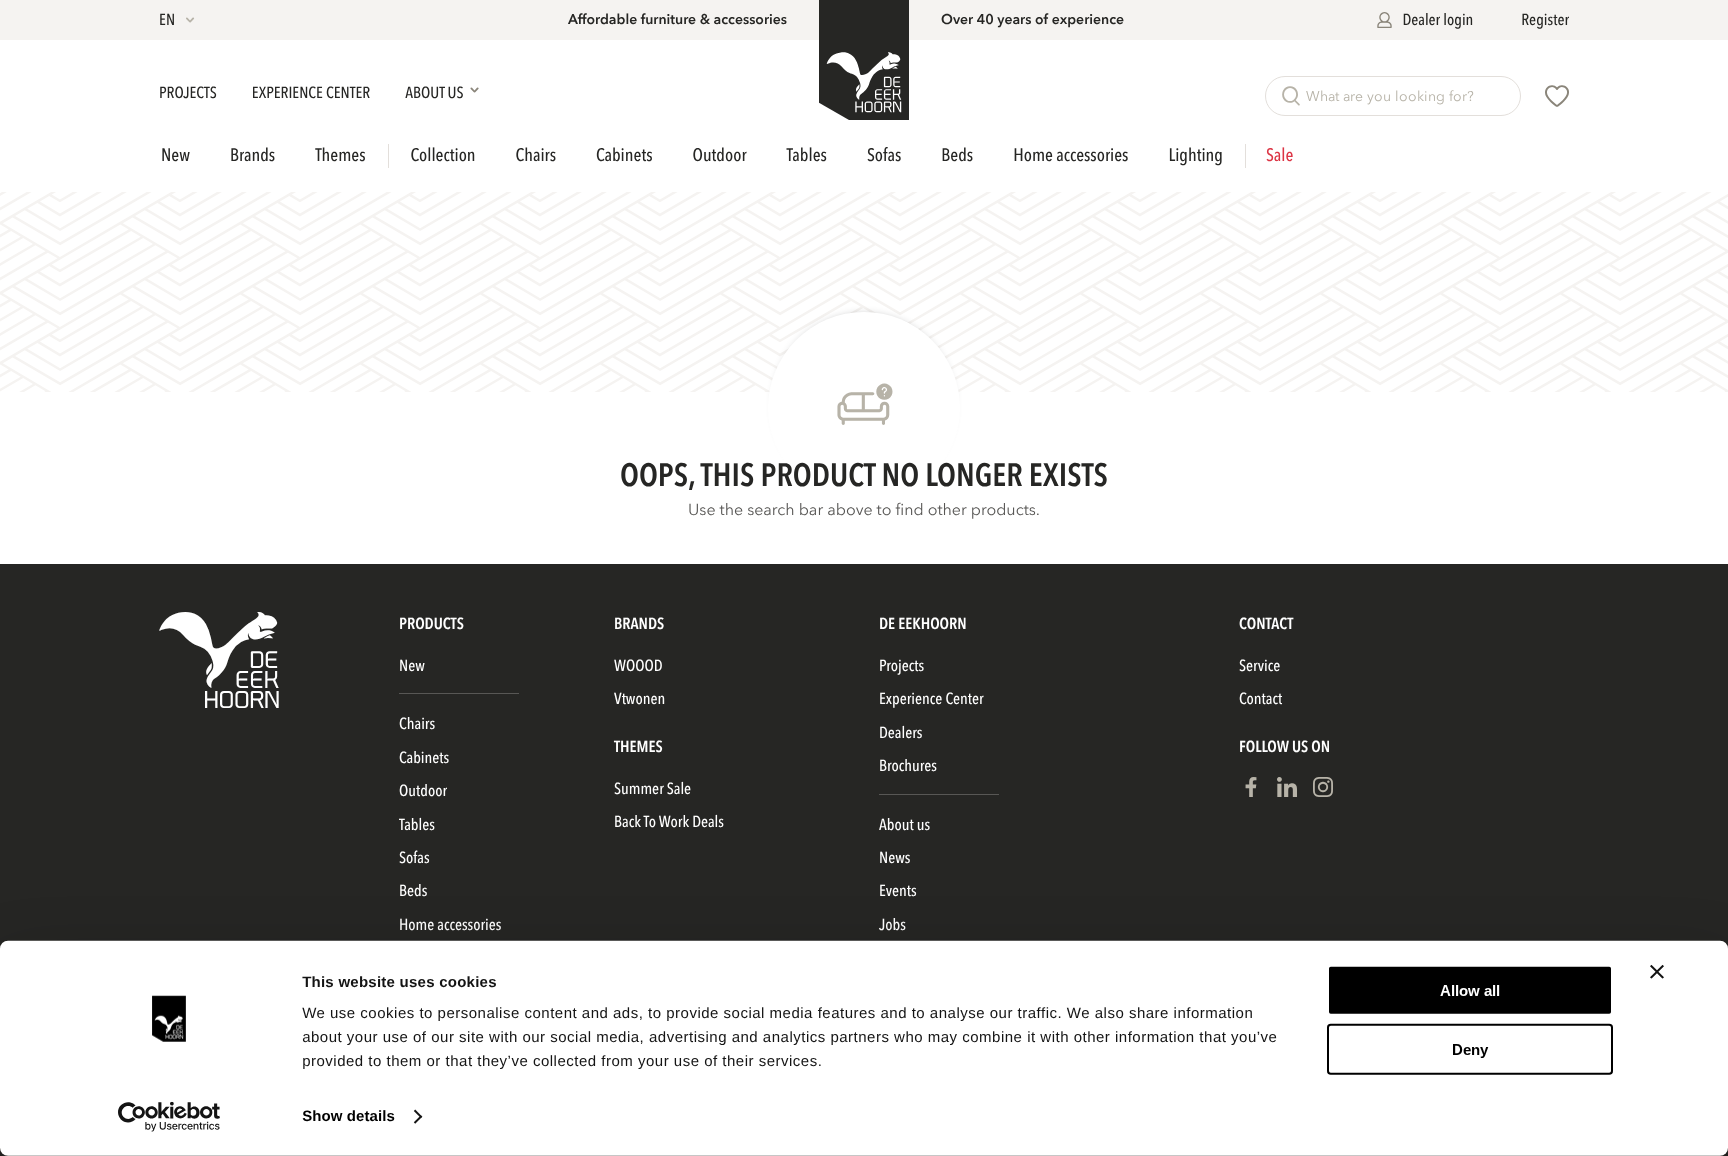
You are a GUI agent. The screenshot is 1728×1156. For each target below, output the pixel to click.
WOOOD (638, 666)
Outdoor (720, 155)
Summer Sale (652, 789)
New (175, 156)
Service (1259, 666)
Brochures (908, 766)
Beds (957, 155)
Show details (348, 1116)
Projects (189, 93)
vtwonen (639, 699)
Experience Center (312, 93)
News (894, 858)
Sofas (884, 155)
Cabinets (624, 155)
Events (898, 891)
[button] (178, 20)
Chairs (536, 155)
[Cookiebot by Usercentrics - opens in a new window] (169, 1117)
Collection (443, 156)
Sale (1279, 156)
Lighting (1195, 155)
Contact (1260, 699)
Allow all (1470, 990)
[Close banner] (1657, 972)
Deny (1470, 1048)
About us (904, 825)
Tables (807, 155)
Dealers (900, 733)
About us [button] (435, 93)
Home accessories (1070, 155)
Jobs (892, 925)
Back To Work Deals (669, 822)
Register (1545, 20)
